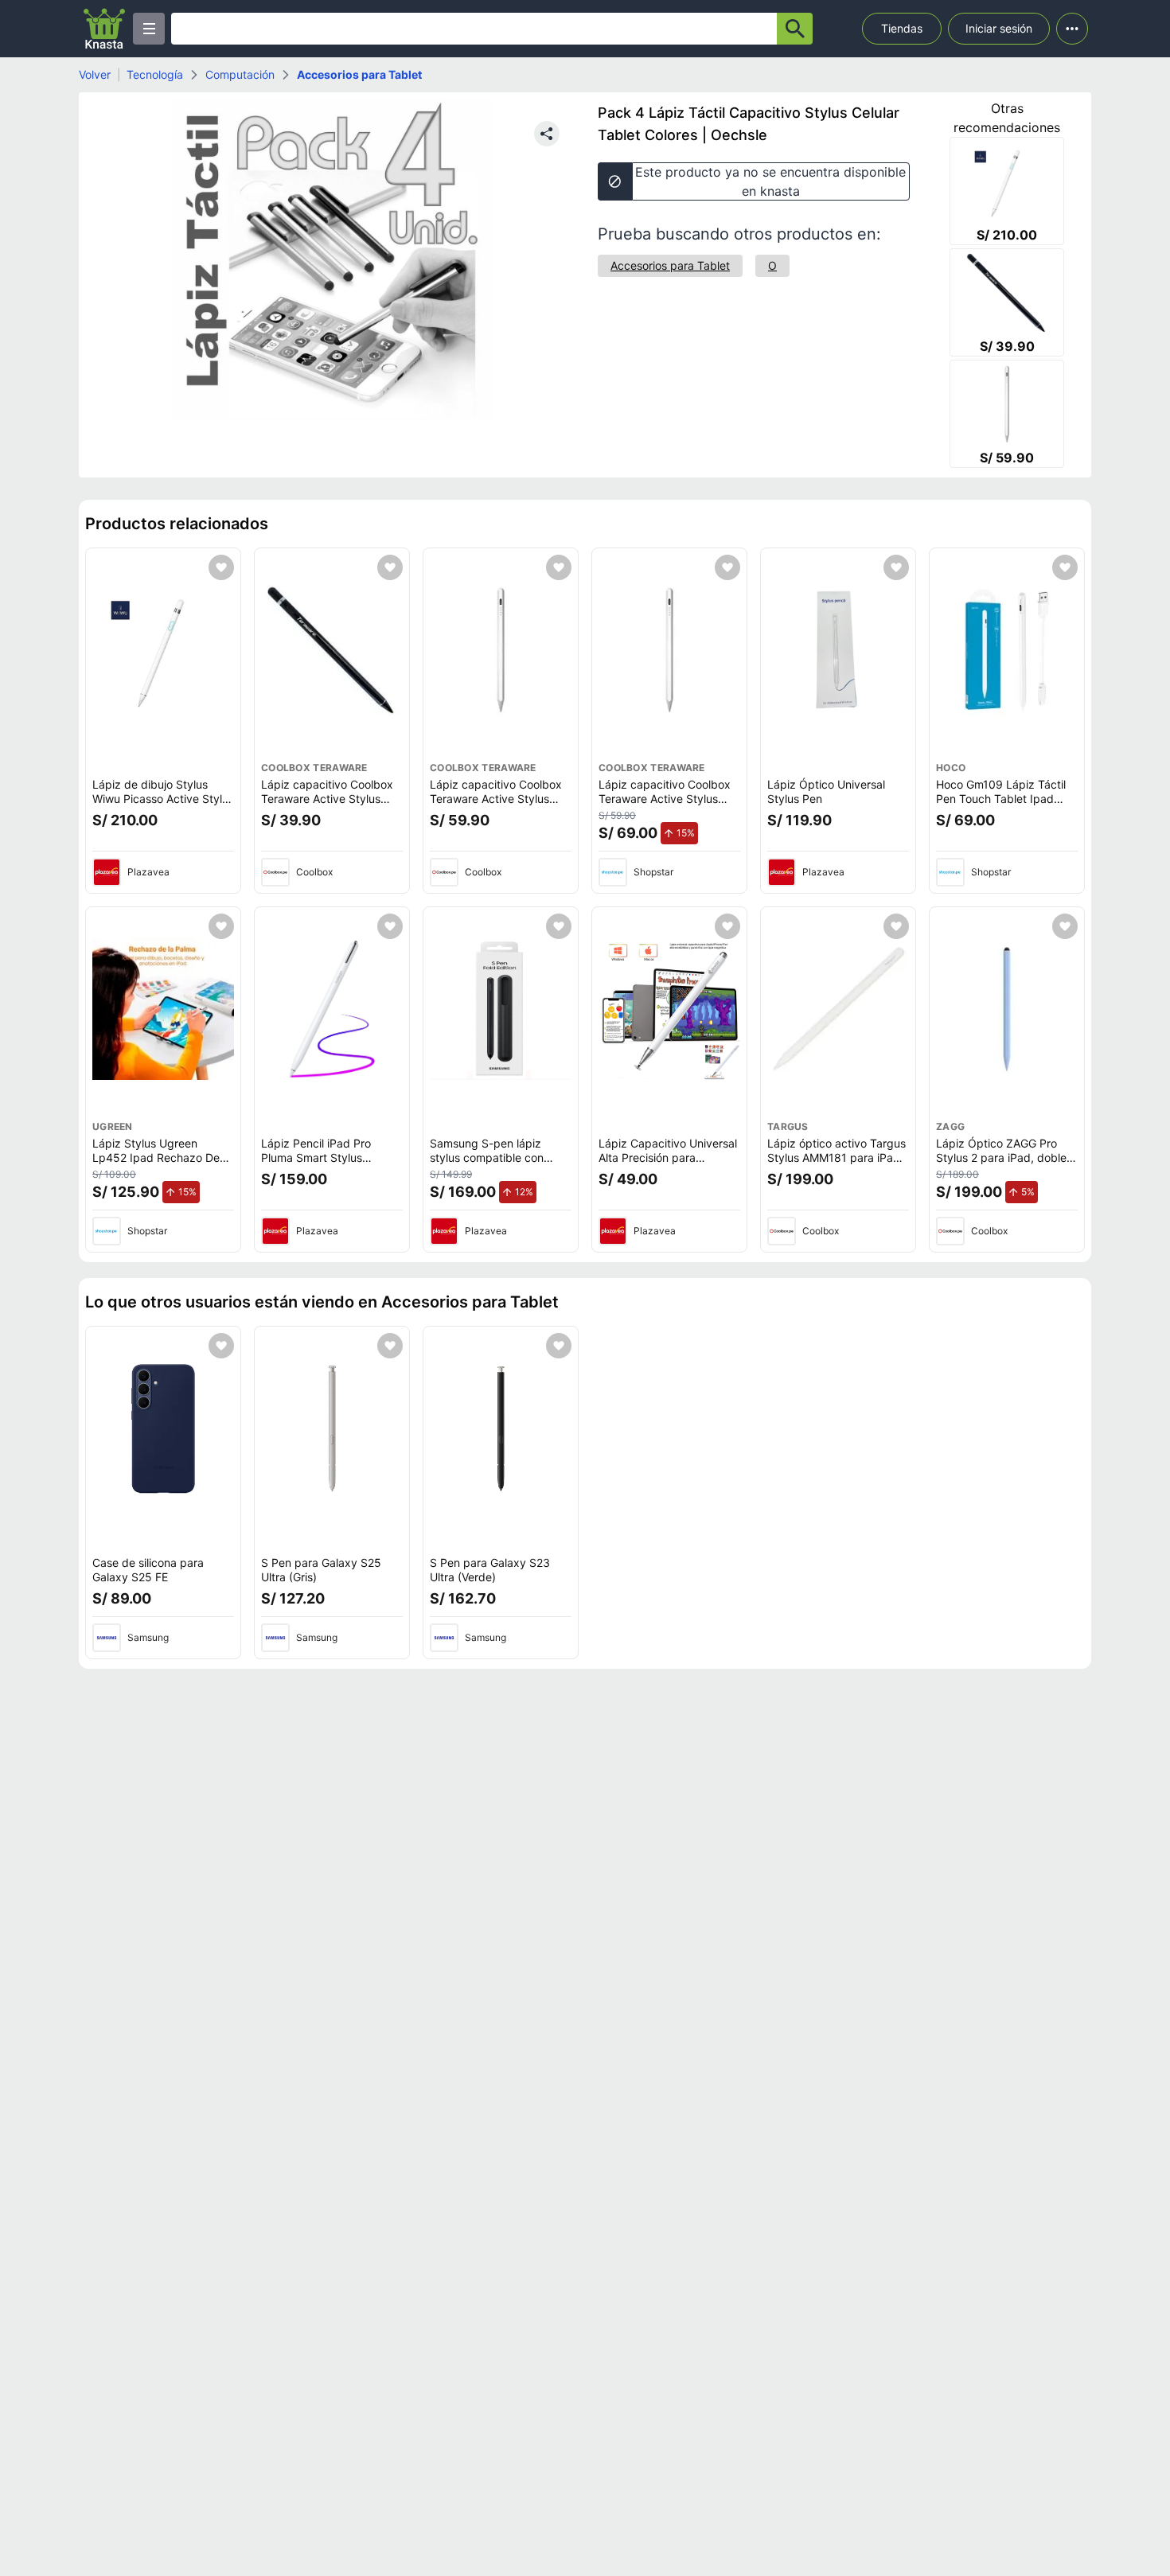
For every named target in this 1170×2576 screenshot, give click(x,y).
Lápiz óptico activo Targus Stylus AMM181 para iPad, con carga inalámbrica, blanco (837, 1164)
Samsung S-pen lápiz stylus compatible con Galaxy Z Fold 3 (487, 1157)
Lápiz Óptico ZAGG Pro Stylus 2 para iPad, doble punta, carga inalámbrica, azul (1002, 1164)
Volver (95, 74)
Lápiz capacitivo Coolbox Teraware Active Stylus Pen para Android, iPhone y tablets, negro (332, 805)
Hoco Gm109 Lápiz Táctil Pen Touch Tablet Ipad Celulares (1001, 798)
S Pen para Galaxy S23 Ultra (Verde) (490, 1570)
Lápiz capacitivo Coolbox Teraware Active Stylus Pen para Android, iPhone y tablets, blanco (501, 805)
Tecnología (155, 74)
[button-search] (795, 29)
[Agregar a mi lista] (221, 567)
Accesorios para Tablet (359, 74)
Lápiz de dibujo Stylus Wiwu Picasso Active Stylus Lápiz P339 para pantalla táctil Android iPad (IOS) (163, 805)
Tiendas (902, 28)
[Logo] (104, 29)
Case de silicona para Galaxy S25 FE (148, 1570)
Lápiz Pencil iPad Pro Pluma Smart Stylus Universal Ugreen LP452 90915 (324, 1164)
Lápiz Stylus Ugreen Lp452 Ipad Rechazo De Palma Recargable (156, 1157)
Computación (240, 74)
